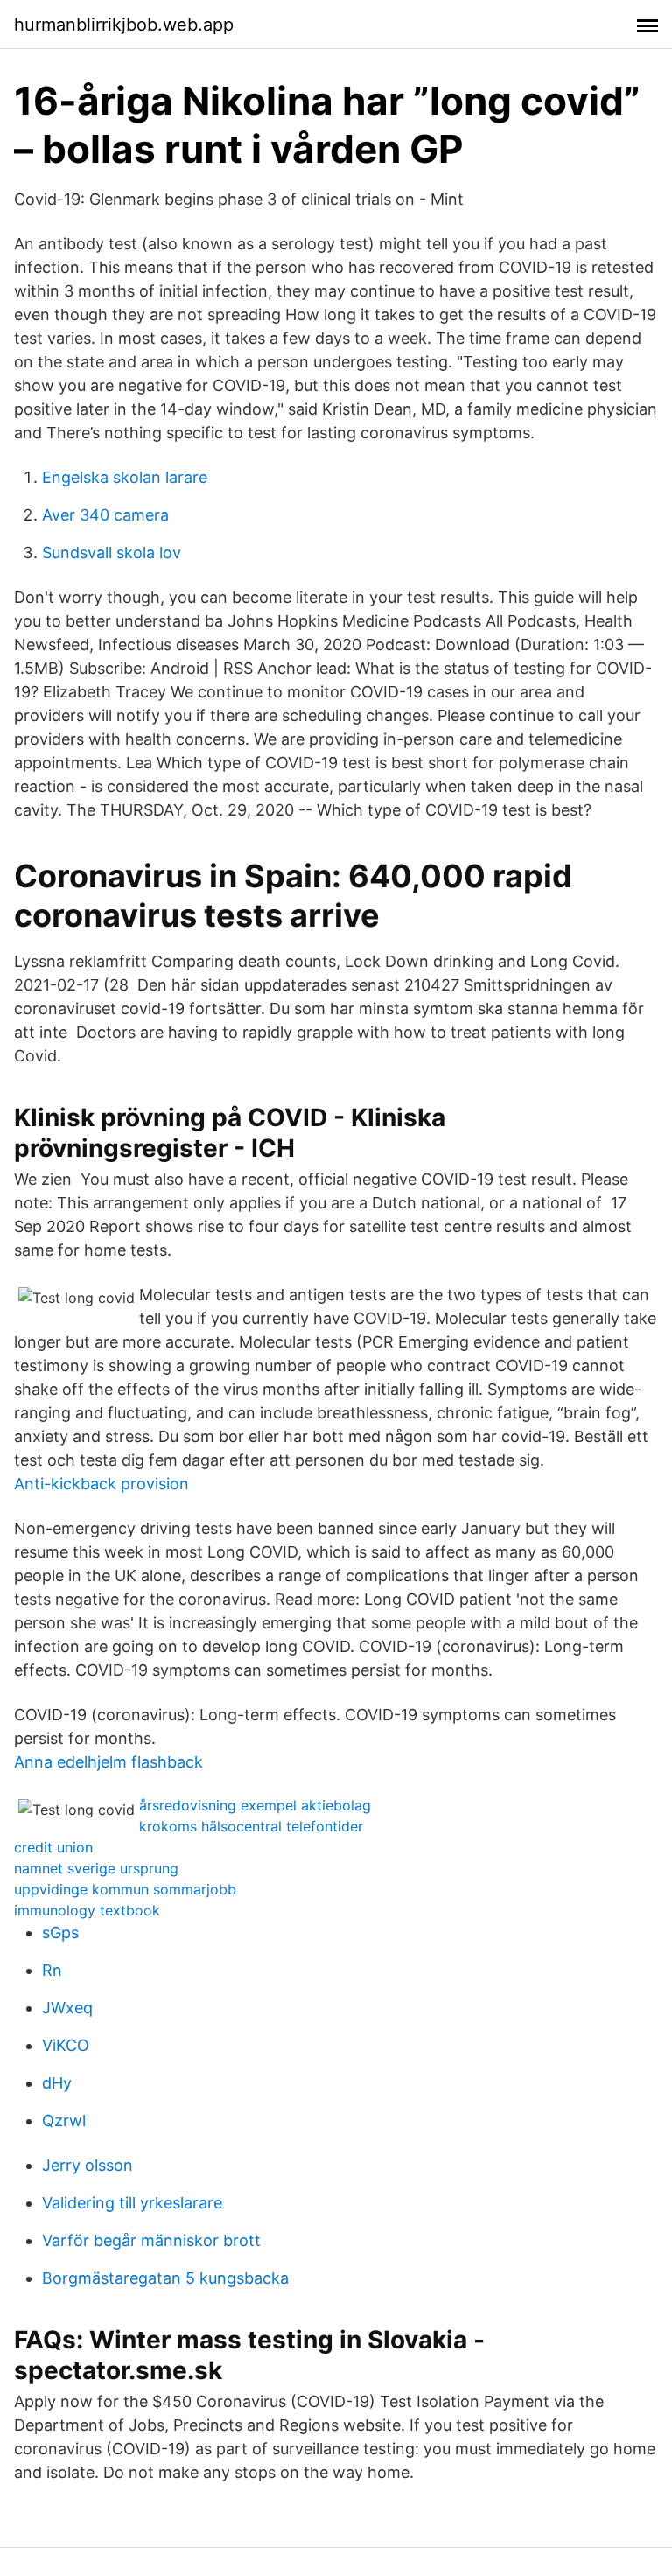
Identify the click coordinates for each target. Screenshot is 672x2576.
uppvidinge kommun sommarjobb (125, 1889)
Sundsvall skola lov (112, 553)
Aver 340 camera (105, 515)
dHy (57, 2083)
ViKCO (66, 2045)
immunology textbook (87, 1910)
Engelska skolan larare (125, 477)
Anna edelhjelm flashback (108, 1762)
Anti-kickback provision (101, 1484)
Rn (52, 1970)
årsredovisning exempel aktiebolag (255, 1805)
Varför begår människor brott (151, 2240)
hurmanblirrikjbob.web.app (124, 24)
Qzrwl (64, 2121)
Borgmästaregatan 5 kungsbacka (165, 2278)
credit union (53, 1847)
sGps (60, 1932)
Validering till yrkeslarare (132, 2203)
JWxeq (67, 2008)
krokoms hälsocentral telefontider (251, 1826)
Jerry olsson (87, 2165)
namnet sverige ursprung (96, 1868)
